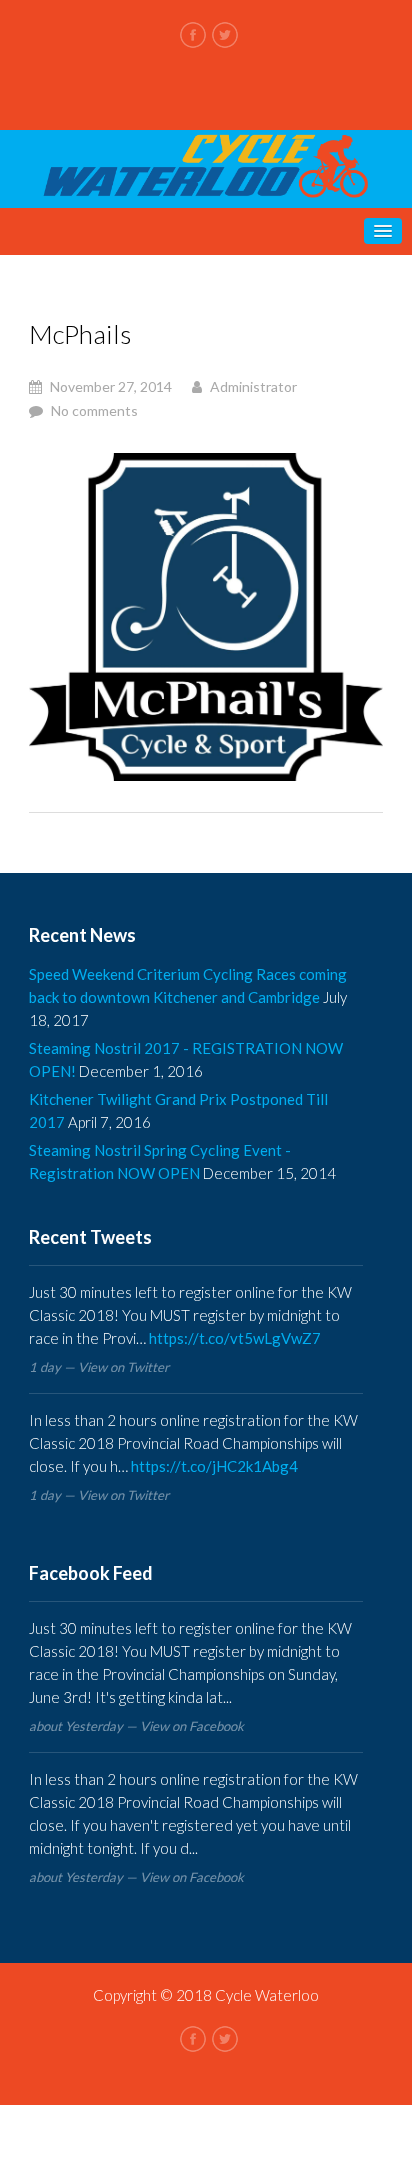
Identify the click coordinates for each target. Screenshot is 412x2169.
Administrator (253, 386)
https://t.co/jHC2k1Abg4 (214, 1466)
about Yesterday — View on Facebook (136, 1726)
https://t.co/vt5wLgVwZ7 (235, 1338)
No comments (94, 410)
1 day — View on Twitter (99, 1367)
